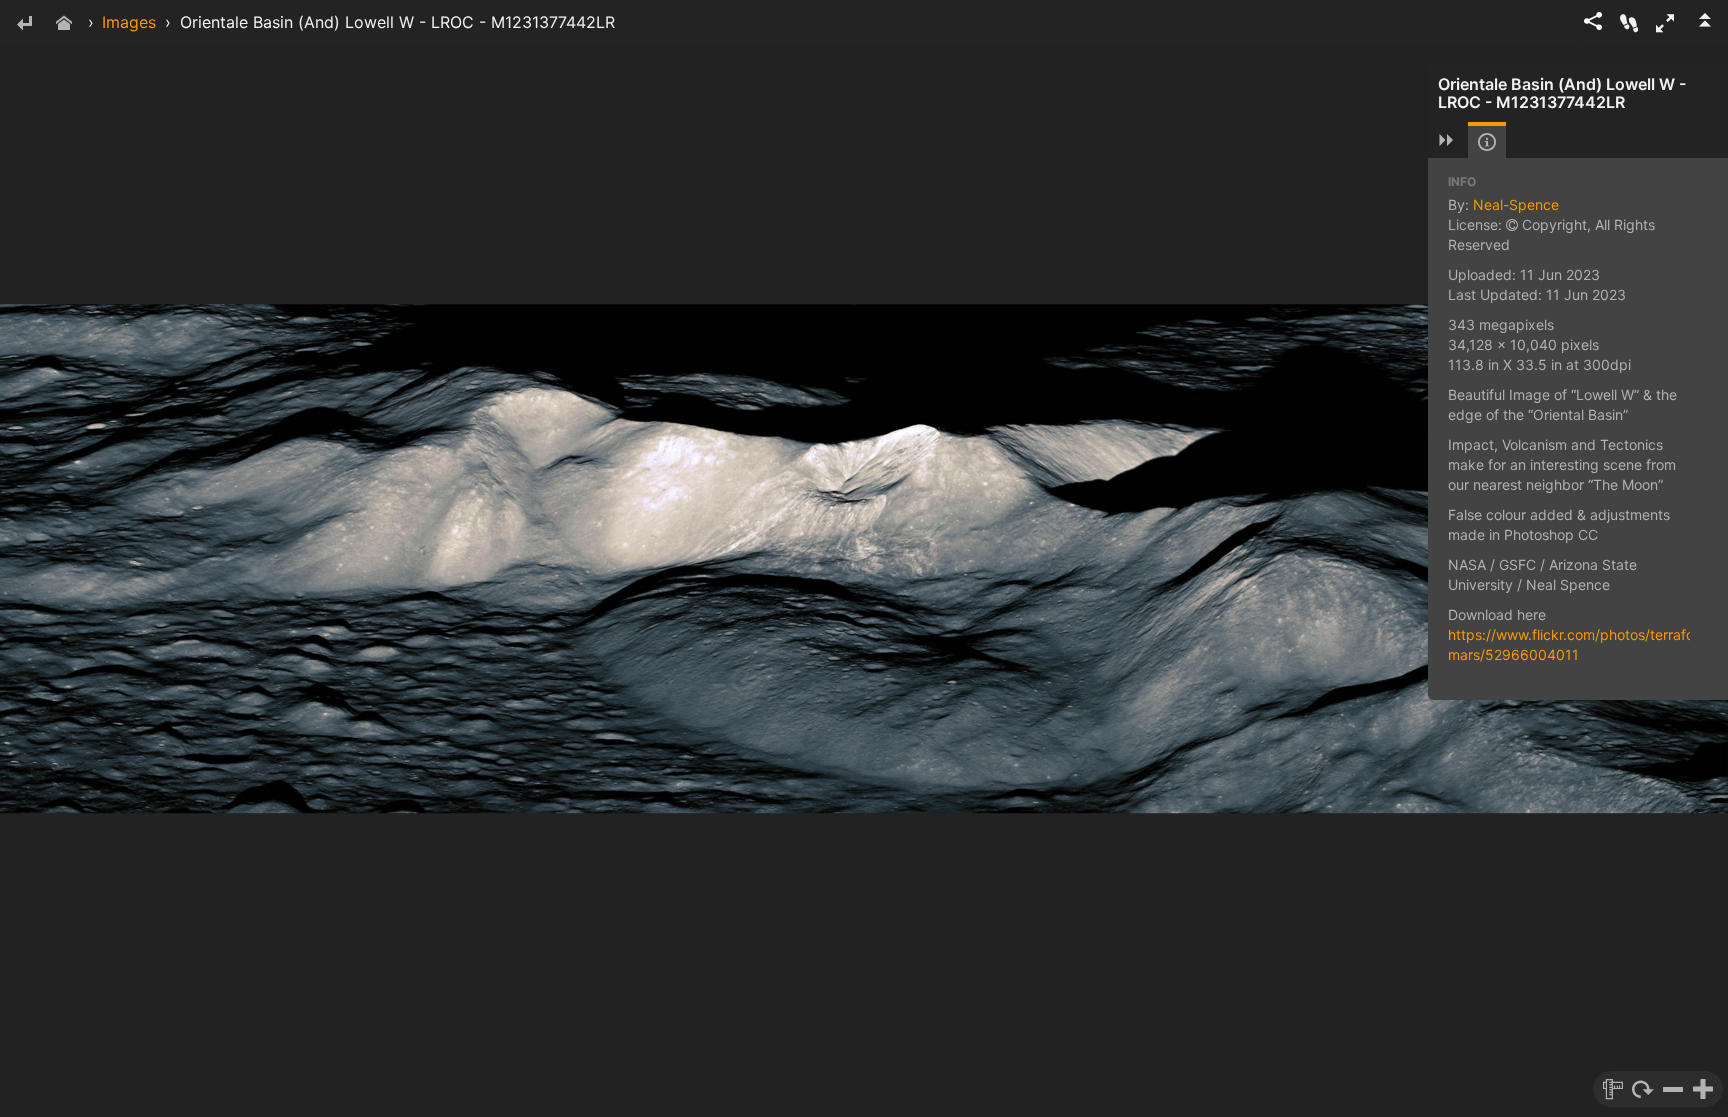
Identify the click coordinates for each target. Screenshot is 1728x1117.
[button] (1665, 23)
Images (129, 22)
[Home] (64, 24)
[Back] (24, 24)
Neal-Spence (1516, 204)
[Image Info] (1487, 142)
